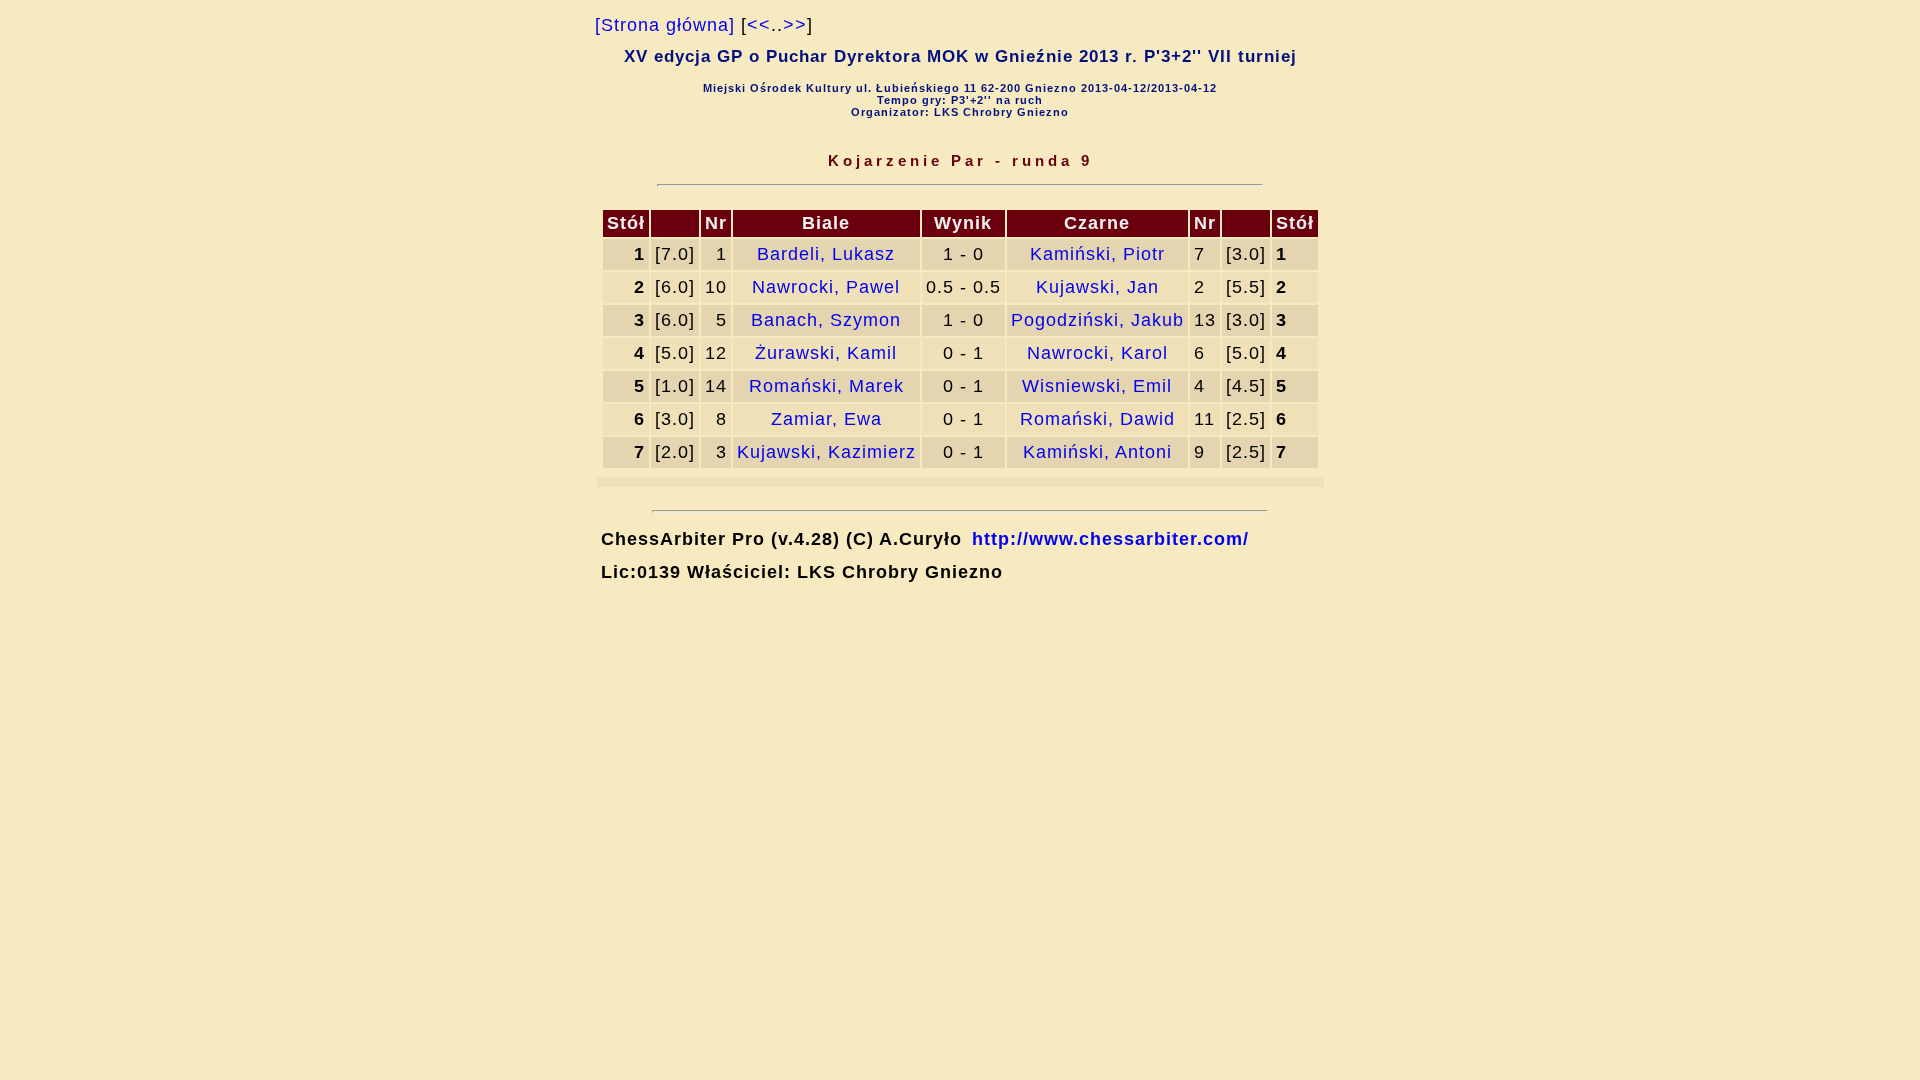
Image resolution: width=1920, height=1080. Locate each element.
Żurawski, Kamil (826, 353)
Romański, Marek (826, 386)
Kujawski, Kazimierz (826, 452)
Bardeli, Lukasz (826, 254)
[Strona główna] (665, 25)
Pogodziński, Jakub (1097, 320)
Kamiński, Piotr (1097, 254)
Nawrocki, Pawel (826, 287)
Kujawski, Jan (1097, 287)
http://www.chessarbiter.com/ (1110, 539)
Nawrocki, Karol (1097, 353)
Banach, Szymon (826, 320)
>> (795, 25)
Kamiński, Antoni (1097, 452)
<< (759, 25)
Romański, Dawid (1097, 419)
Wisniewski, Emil (1097, 386)
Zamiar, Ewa (826, 419)
